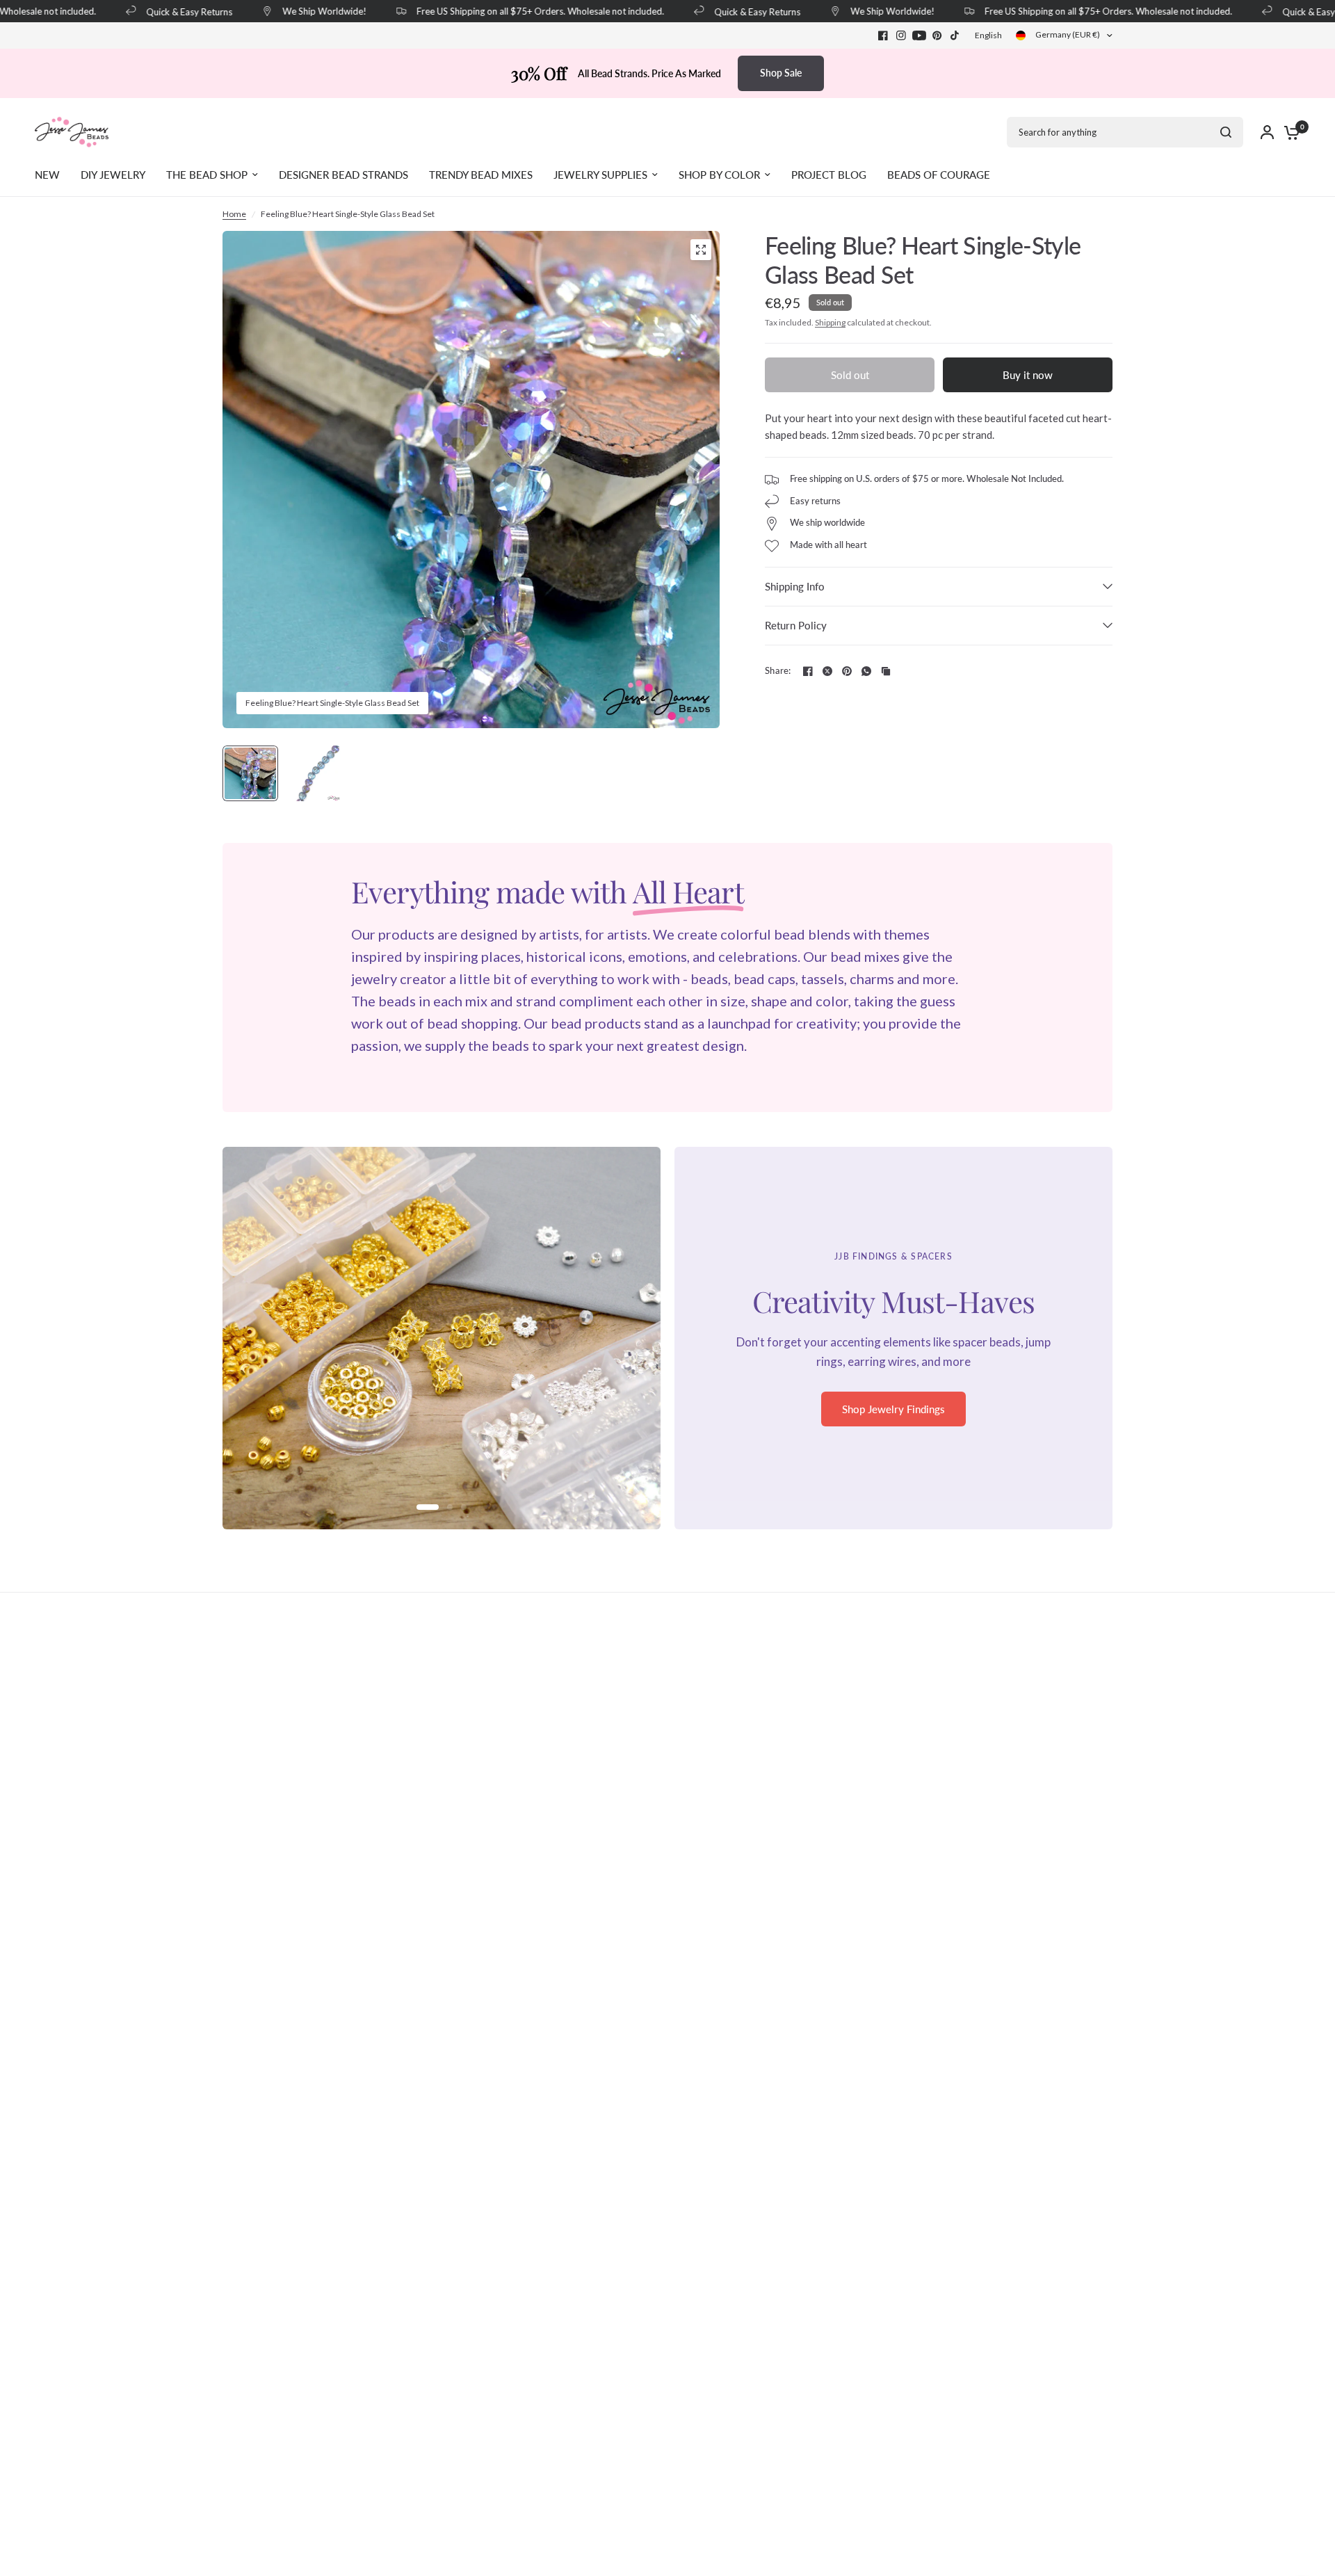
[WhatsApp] (866, 671)
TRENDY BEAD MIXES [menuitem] (481, 175)
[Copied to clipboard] (886, 671)
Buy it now (1028, 375)
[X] (827, 671)
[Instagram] (901, 35)
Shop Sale (781, 73)
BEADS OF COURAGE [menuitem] (939, 175)
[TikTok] (955, 35)
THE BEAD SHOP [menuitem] (207, 175)
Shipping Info (795, 586)
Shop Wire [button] (894, 1418)
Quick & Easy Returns (164, 11)
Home (234, 214)
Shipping (830, 322)
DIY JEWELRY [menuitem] (113, 175)
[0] (1288, 132)
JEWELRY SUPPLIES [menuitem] (600, 175)
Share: (778, 671)
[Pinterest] (937, 35)
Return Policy (796, 625)
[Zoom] (701, 250)
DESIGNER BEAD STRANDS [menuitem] (343, 175)
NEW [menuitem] (47, 175)
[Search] (1226, 132)
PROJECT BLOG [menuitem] (829, 175)
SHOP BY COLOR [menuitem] (719, 175)
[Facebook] (883, 35)
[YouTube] (919, 35)
